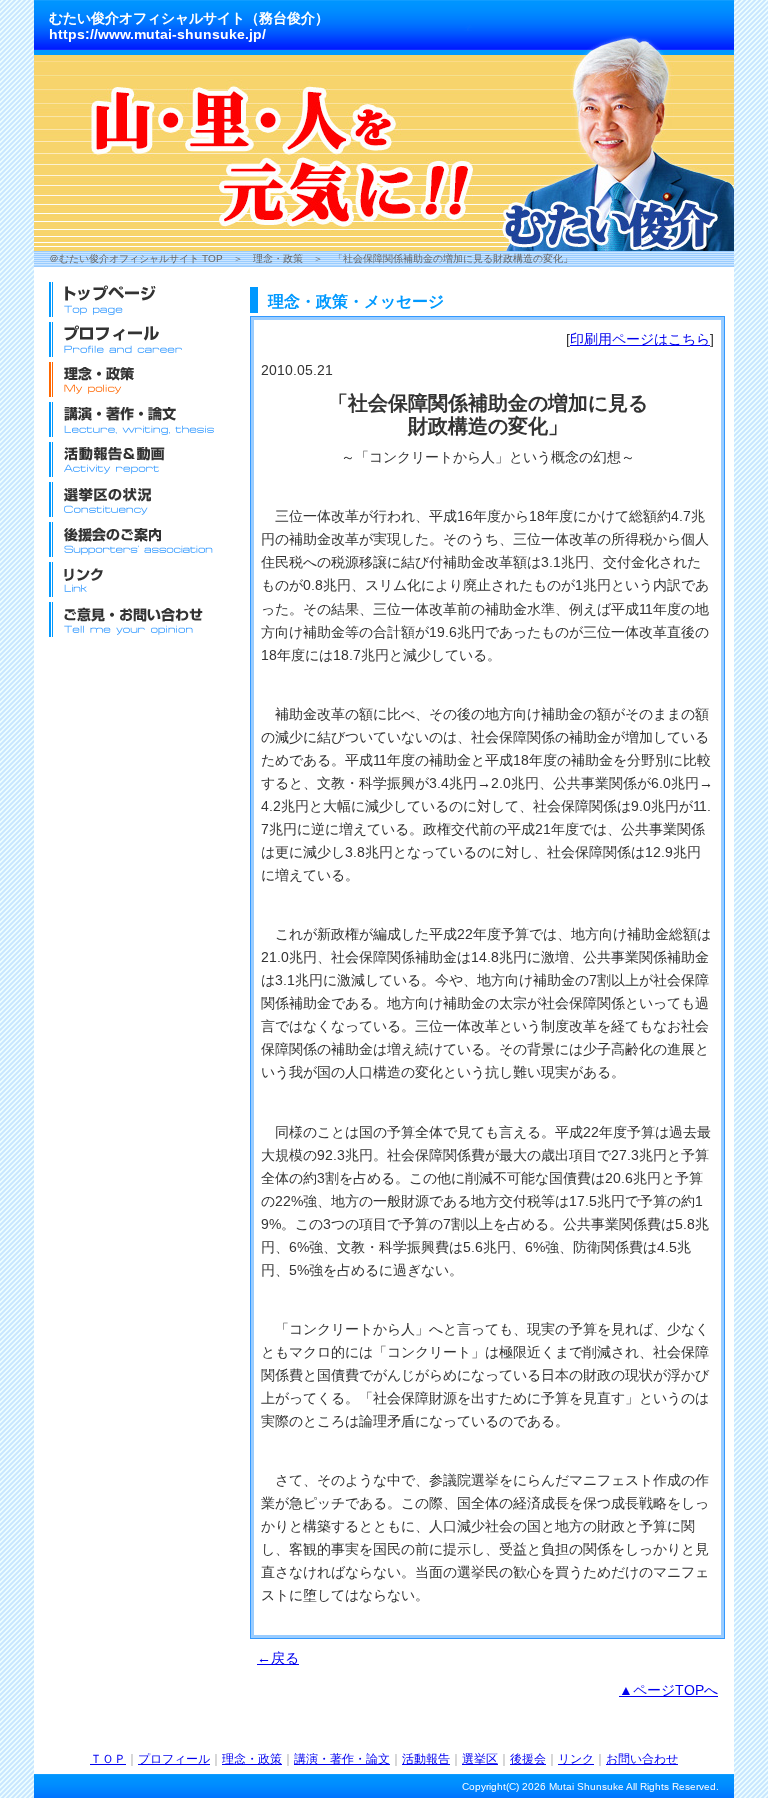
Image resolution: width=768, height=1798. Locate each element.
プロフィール (174, 1759)
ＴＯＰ (108, 1759)
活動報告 (426, 1759)
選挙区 (480, 1759)
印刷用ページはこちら (640, 339)
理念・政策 (278, 258)
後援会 (528, 1759)
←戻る (278, 1658)
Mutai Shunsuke (586, 1786)
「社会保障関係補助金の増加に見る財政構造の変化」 (453, 258)
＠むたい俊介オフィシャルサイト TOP (136, 258)
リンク (576, 1759)
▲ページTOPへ (668, 1690)
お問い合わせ (642, 1759)
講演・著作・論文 (342, 1759)
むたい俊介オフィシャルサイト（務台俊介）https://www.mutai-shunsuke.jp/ (189, 26)
